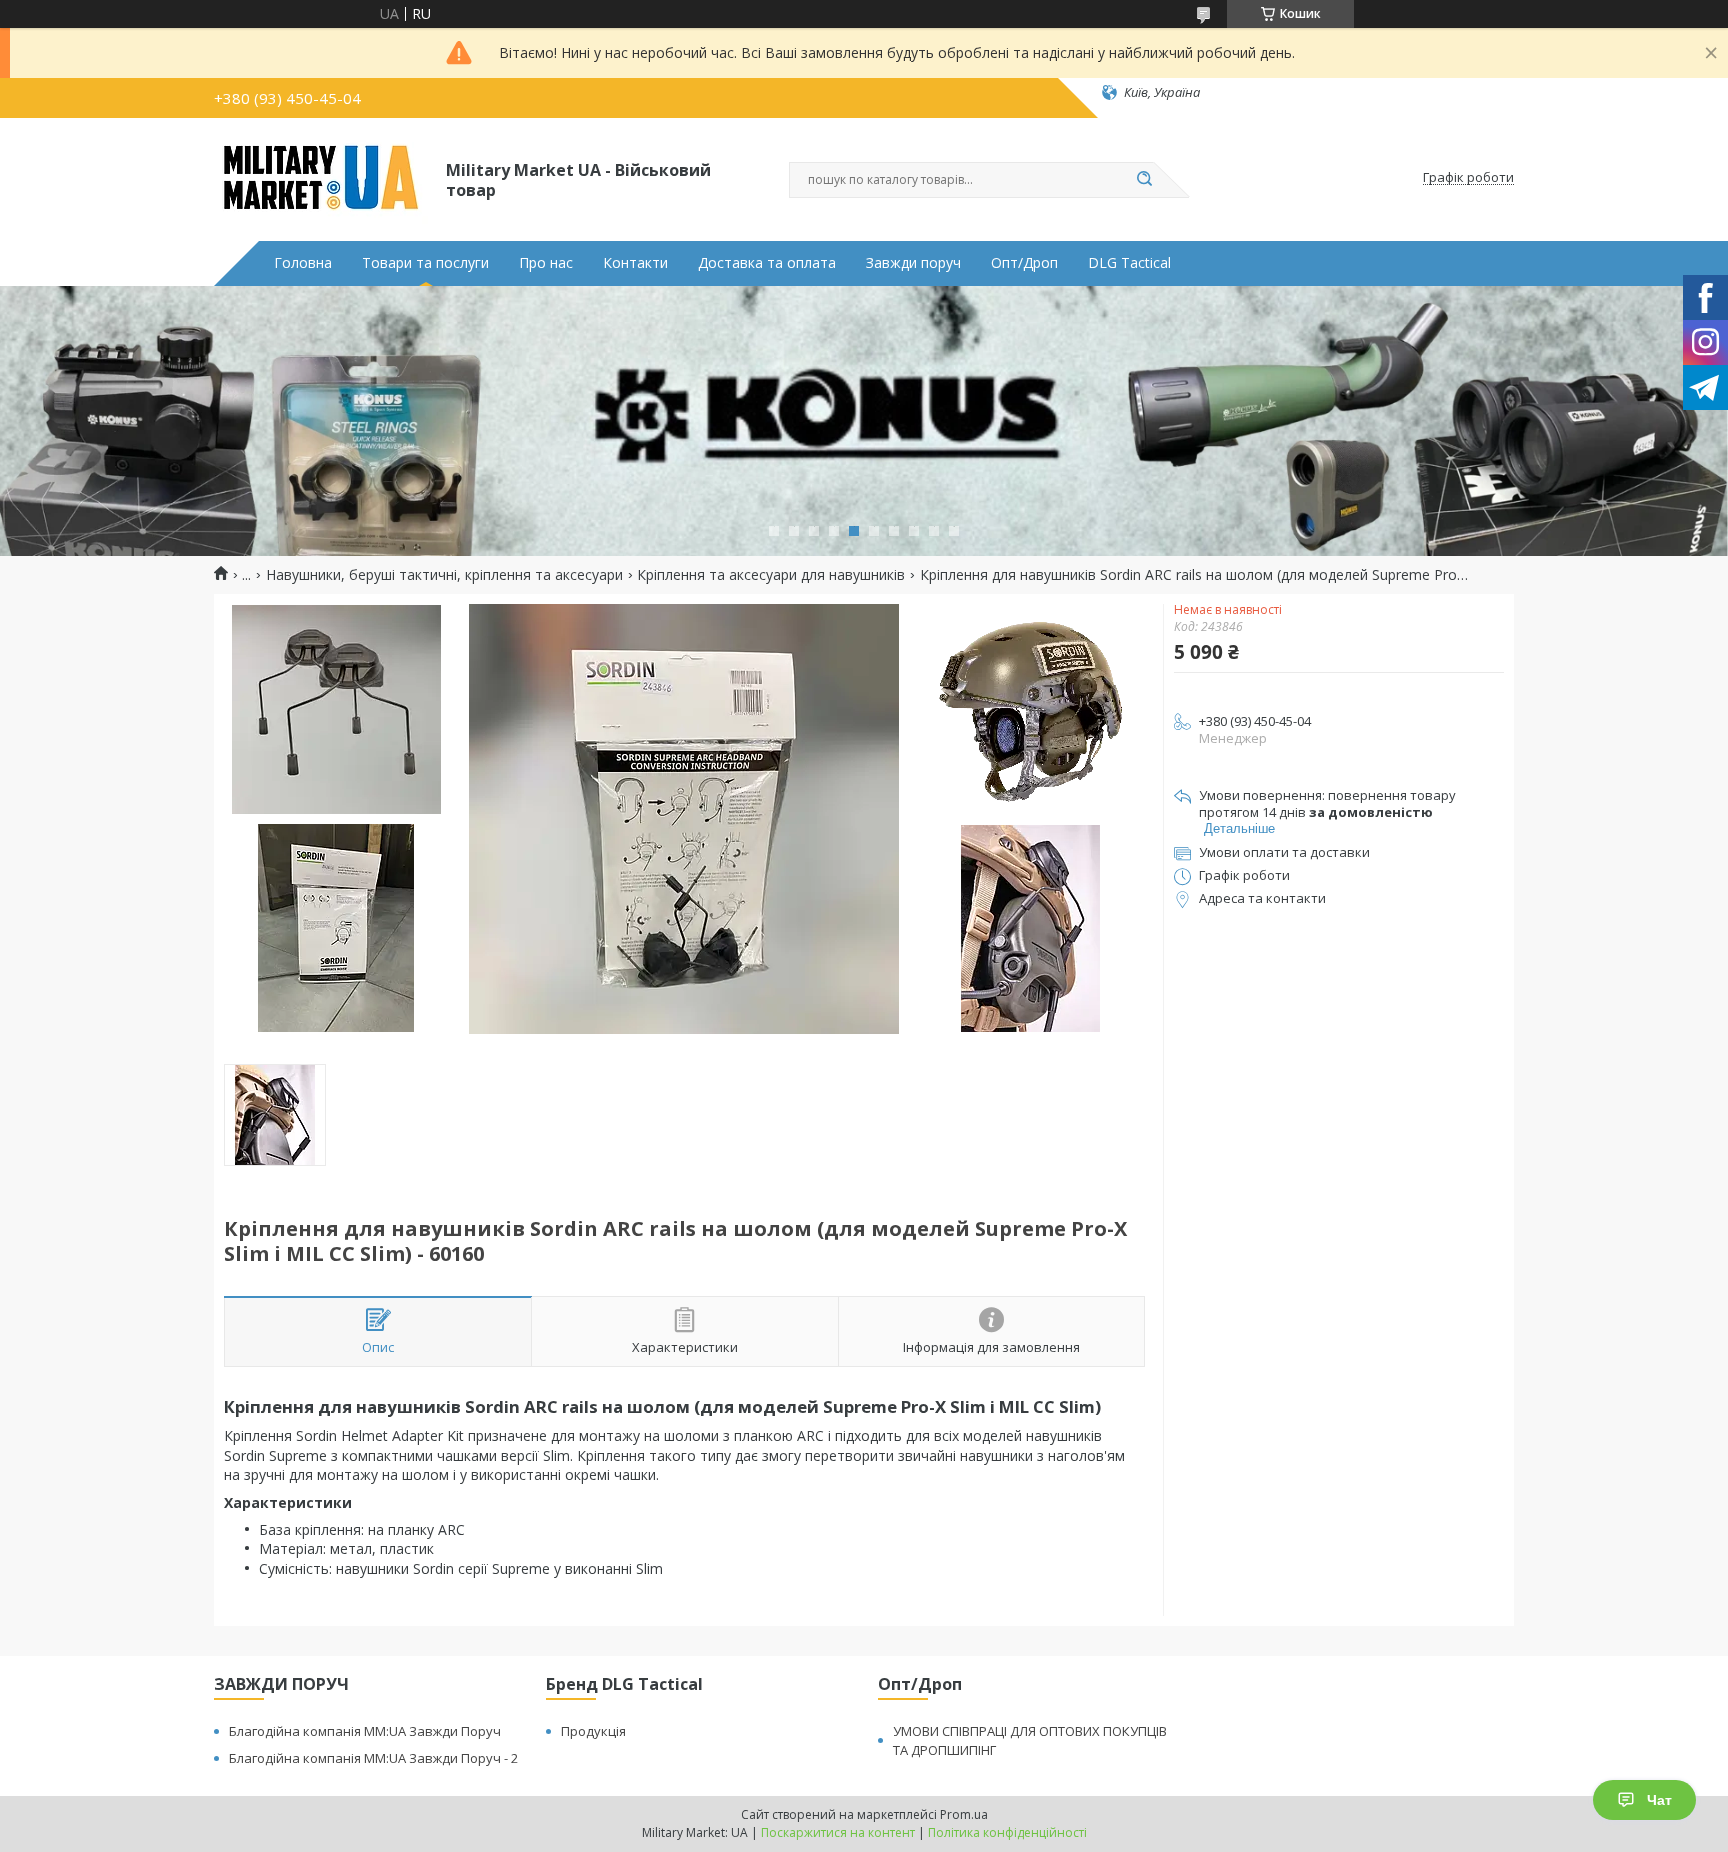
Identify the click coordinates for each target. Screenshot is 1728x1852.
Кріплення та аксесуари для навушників (771, 575)
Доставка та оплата (767, 263)
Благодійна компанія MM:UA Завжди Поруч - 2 (373, 1758)
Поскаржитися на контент (838, 1832)
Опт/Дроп (1024, 263)
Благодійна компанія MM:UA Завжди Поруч (365, 1731)
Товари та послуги (425, 263)
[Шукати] (1144, 180)
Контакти (635, 263)
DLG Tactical (1129, 263)
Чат (1659, 1800)
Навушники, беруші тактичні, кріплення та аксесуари (444, 575)
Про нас (546, 263)
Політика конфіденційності (1007, 1832)
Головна (303, 263)
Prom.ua (964, 1814)
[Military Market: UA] (321, 178)
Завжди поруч (913, 263)
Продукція (593, 1731)
